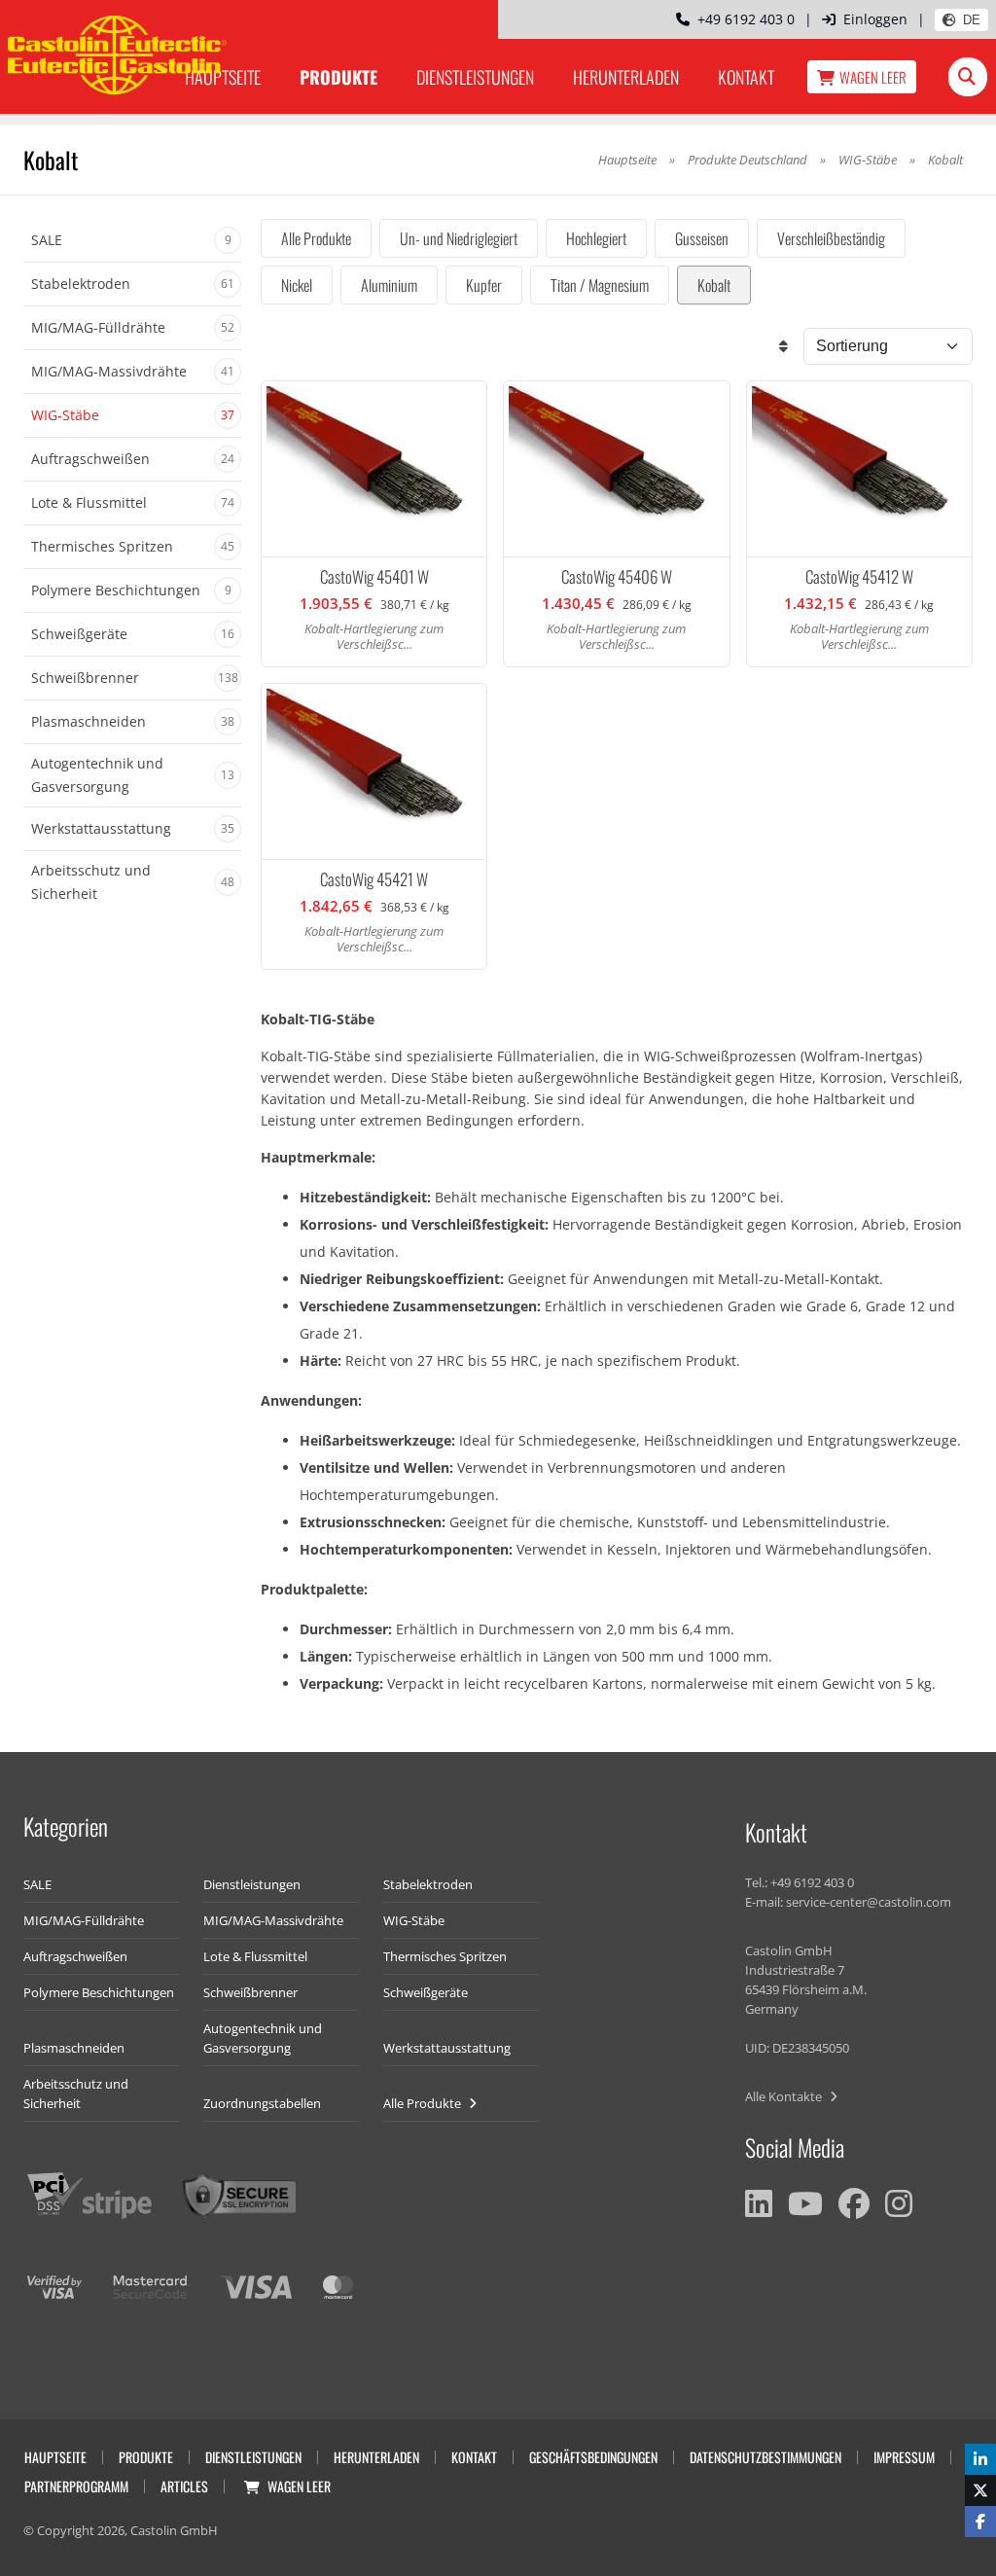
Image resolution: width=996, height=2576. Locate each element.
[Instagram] (899, 2203)
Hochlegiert (596, 238)
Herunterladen (626, 77)
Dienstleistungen (475, 77)
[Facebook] (854, 2203)
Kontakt (746, 77)
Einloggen (875, 19)
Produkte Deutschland (747, 160)
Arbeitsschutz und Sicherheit (76, 2093)
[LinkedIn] (759, 2203)
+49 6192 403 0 (742, 19)
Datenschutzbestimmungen (765, 2457)
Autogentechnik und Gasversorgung (263, 2038)
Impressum (904, 2457)
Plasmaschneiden (74, 2048)
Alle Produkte (316, 238)
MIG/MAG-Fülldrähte (84, 1920)
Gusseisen (702, 238)
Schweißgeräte (426, 1992)
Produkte (338, 77)
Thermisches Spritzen (445, 1956)
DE (972, 20)
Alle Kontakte (785, 2096)
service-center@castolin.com (869, 1902)
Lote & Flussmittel (255, 1956)
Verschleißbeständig (831, 238)
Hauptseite (627, 160)
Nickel (297, 285)
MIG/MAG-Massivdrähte (273, 1920)
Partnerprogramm (76, 2486)
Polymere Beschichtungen (99, 1992)
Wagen (873, 77)
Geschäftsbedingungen (593, 2457)
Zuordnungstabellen (262, 2103)
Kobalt (714, 285)
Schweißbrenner (250, 1992)
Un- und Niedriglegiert (459, 238)
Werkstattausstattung (447, 2048)
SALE (37, 1884)
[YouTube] (805, 2203)
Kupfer (484, 285)
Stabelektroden (428, 1884)
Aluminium (389, 285)
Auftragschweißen (75, 1956)
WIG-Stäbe (868, 160)
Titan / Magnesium (600, 285)
